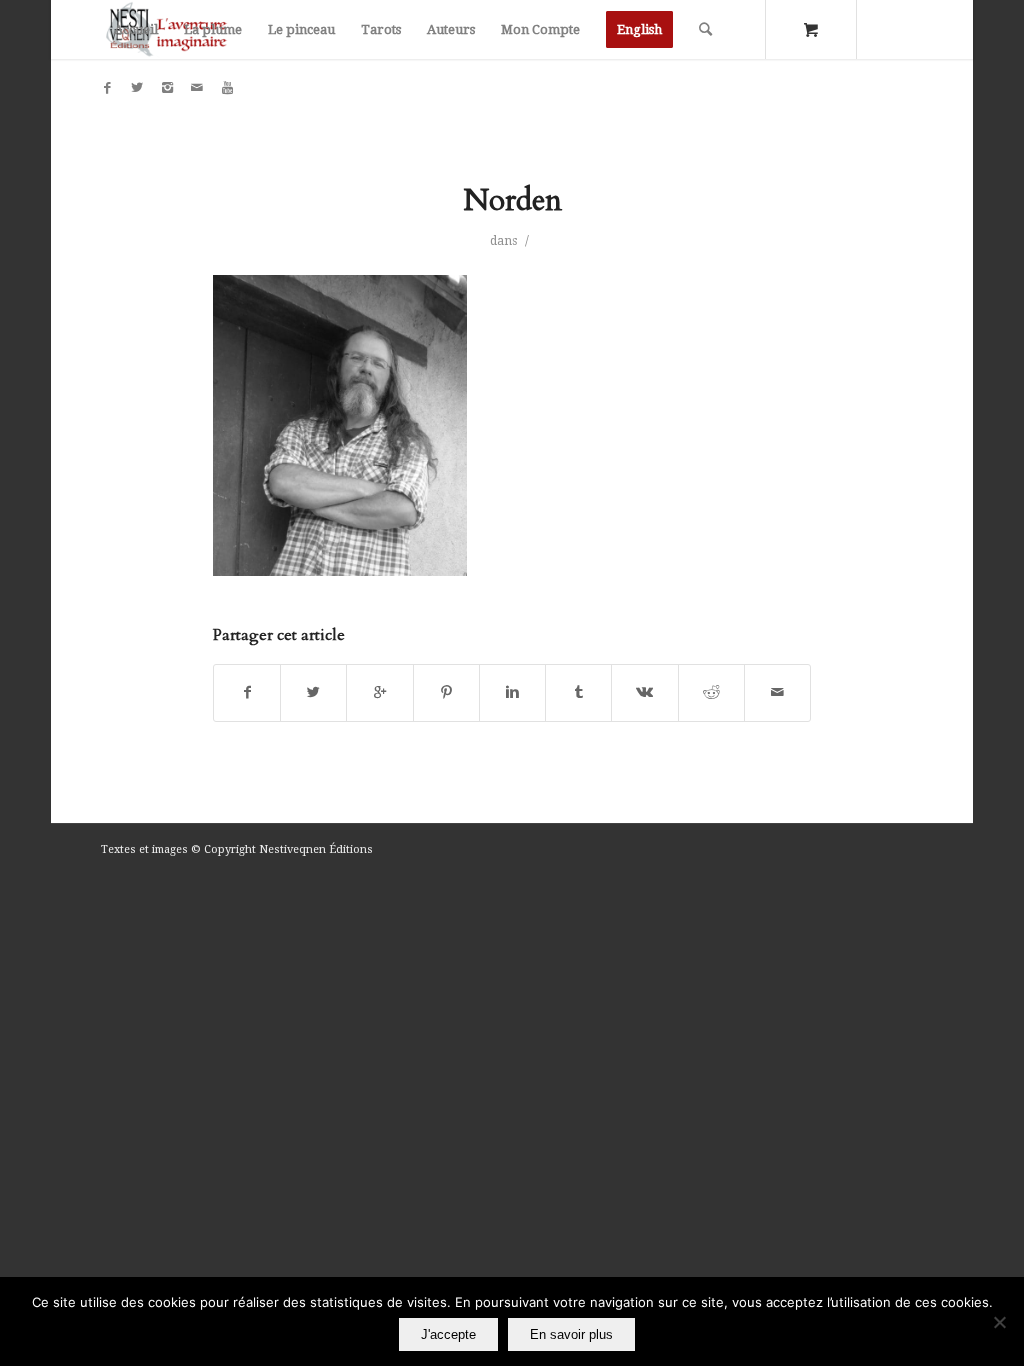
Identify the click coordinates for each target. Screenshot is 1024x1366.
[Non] (999, 1322)
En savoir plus (571, 1334)
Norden (512, 200)
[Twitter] (137, 88)
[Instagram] (167, 88)
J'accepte (448, 1334)
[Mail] (197, 88)
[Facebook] (107, 88)
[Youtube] (227, 88)
